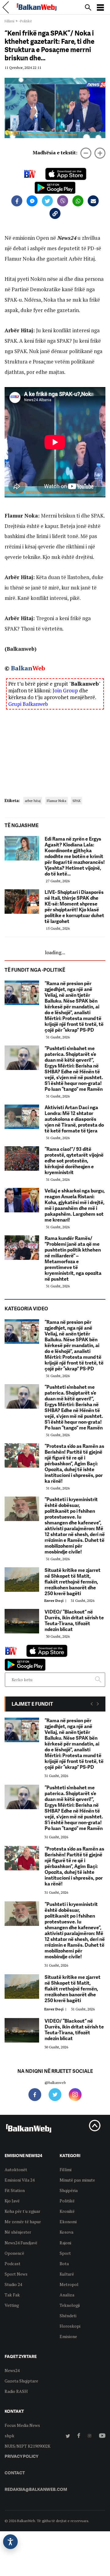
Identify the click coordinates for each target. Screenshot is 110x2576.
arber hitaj (33, 801)
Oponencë (14, 2253)
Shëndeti (68, 2316)
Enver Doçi (56, 1601)
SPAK (77, 801)
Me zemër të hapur (23, 2222)
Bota (64, 2263)
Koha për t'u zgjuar (22, 2211)
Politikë (67, 2201)
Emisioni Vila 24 (20, 2180)
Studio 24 (13, 2284)
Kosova (66, 2232)
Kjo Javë (12, 2201)
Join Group (65, 690)
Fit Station (15, 2190)
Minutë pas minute (77, 2180)
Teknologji (70, 2305)
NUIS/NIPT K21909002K (28, 2446)
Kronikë (67, 2211)
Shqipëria (69, 2190)
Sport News (16, 2274)
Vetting (12, 2305)
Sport (65, 2253)
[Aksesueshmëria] (10, 2542)
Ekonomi (68, 2222)
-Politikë (25, 21)
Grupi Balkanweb (28, 704)
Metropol (69, 2284)
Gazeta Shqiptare (21, 2381)
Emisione (68, 2336)
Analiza (67, 2295)
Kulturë (67, 2274)
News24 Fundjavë (21, 2243)
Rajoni (65, 2243)
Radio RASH (16, 2391)
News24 (12, 2370)
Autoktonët (16, 2169)
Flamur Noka (57, 801)
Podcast (13, 2263)
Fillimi (9, 21)
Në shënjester (18, 2232)
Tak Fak (12, 2295)
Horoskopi (70, 2326)
